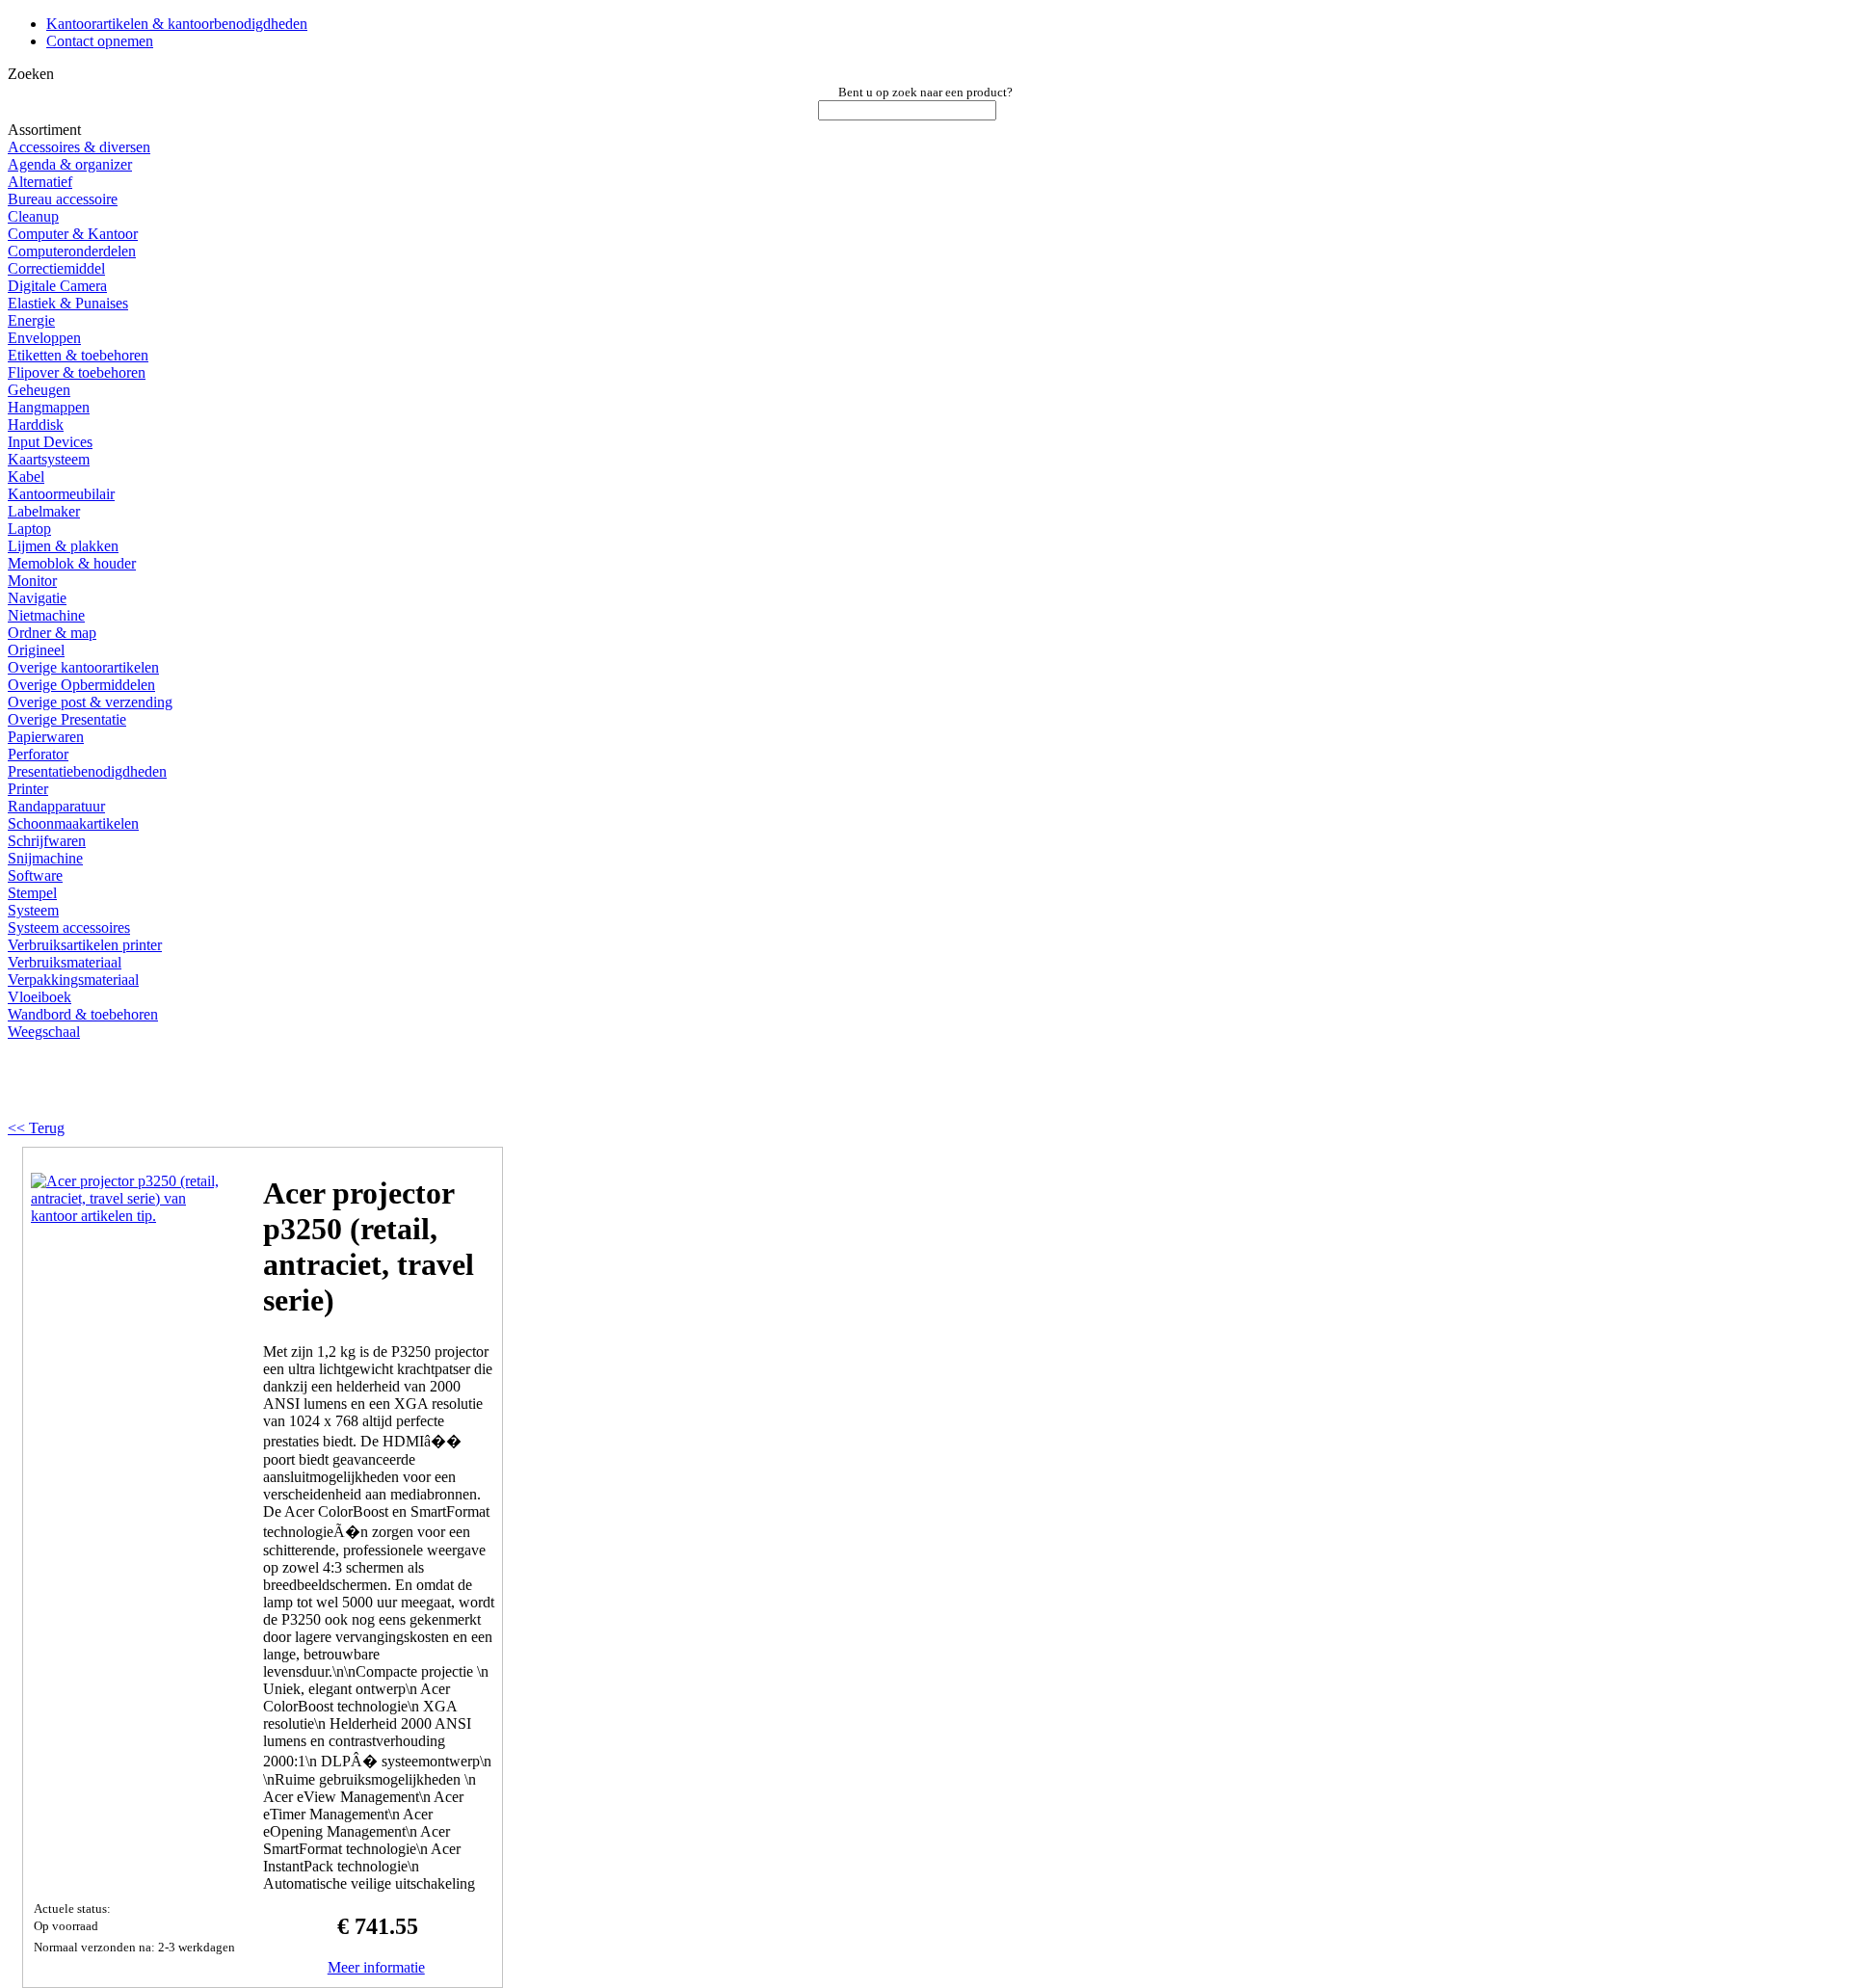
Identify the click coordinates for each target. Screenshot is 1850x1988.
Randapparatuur (56, 806)
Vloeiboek (40, 997)
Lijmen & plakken (63, 546)
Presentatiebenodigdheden (87, 771)
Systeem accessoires (69, 928)
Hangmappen (49, 407)
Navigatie (37, 598)
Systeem (33, 910)
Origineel (36, 650)
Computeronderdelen (72, 251)
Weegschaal (44, 1032)
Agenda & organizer (70, 164)
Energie (31, 320)
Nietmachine (46, 615)
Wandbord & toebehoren (83, 1014)
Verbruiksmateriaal (65, 962)
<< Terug (36, 1128)
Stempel (32, 893)
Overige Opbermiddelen (81, 685)
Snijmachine (45, 858)
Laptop (29, 529)
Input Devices (50, 442)
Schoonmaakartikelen (73, 823)
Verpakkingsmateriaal (73, 980)
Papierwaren (46, 737)
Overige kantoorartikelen (83, 667)
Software (35, 875)
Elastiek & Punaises (68, 303)
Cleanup (33, 216)
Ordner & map (52, 633)
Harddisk (36, 424)
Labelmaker (44, 511)
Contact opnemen (100, 41)
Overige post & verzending (90, 702)
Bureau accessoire (63, 199)
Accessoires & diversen (79, 147)
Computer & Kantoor (73, 234)
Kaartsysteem (49, 459)
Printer (28, 789)
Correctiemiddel (56, 268)
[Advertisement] (252, 1087)
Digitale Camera (57, 286)
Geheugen (39, 390)
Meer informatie (376, 1967)
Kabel (26, 477)
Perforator (38, 754)
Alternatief (40, 182)
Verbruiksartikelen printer (85, 945)
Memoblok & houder (72, 563)
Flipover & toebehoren (77, 372)
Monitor (32, 581)
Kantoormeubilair (61, 494)
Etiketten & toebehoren (78, 355)
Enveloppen (44, 338)
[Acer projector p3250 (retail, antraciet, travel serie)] (127, 1216)
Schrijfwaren (47, 841)
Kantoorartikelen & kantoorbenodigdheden (177, 24)
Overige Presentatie (67, 719)
